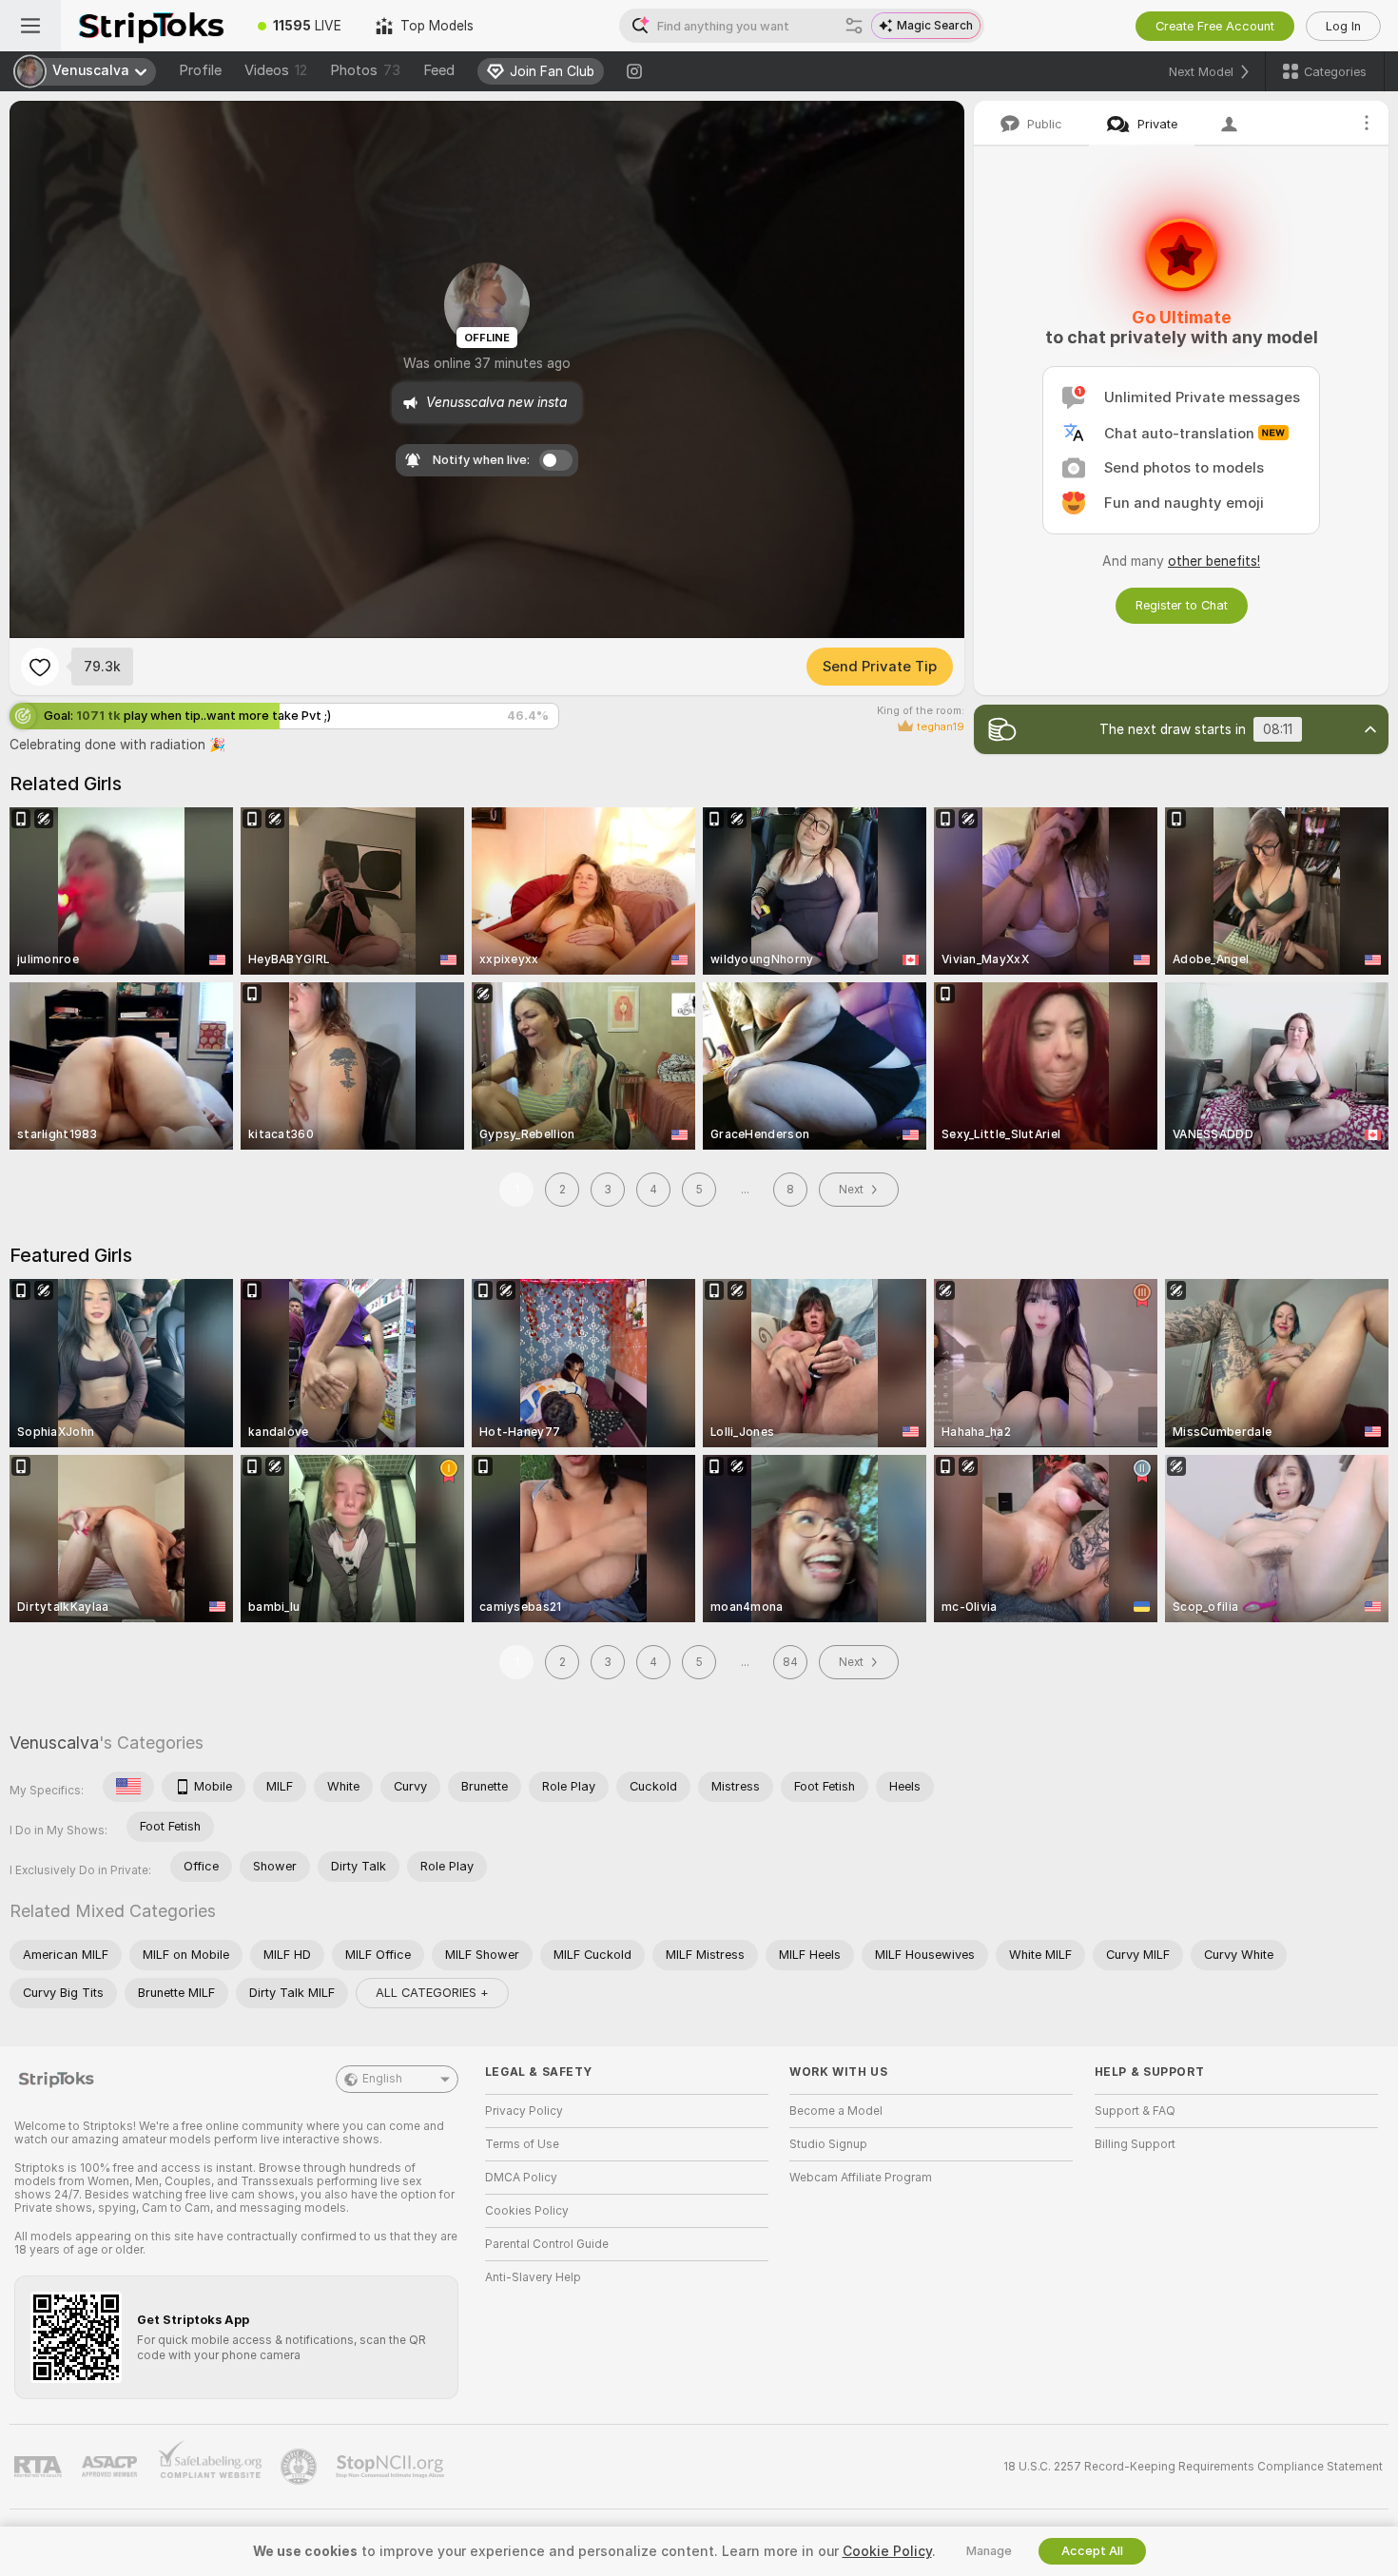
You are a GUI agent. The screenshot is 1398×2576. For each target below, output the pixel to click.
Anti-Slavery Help (533, 2277)
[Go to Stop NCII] (392, 2467)
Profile (200, 70)
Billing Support (1135, 2144)
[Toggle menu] (30, 26)
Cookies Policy (527, 2211)
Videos (276, 70)
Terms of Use (522, 2144)
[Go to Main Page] (151, 26)
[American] (128, 1787)
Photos (365, 70)
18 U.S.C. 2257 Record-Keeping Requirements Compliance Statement (1193, 2467)
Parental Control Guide (547, 2244)
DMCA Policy (521, 2178)
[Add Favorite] (40, 667)
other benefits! (1214, 561)
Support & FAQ (1135, 2111)
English (382, 2079)
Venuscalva (54, 1743)
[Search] (854, 26)
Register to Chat (1182, 605)
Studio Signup (828, 2144)
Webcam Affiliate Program (861, 2178)
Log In (1343, 26)
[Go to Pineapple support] (301, 2467)
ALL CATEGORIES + (432, 1993)
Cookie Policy (887, 2551)
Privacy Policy (524, 2111)
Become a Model (836, 2111)
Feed (439, 70)
